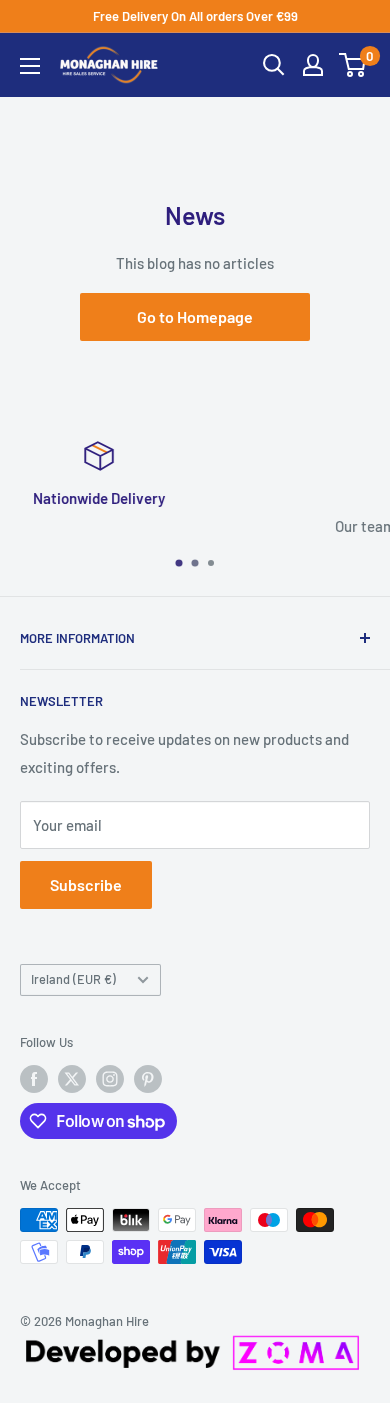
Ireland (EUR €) (73, 979)
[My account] (313, 65)
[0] (353, 65)
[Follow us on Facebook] (34, 1079)
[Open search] (274, 65)
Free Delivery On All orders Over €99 (195, 16)
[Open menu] (30, 66)
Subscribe (86, 884)
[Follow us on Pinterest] (148, 1079)
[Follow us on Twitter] (72, 1079)
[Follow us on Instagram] (110, 1079)
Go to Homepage (195, 316)
